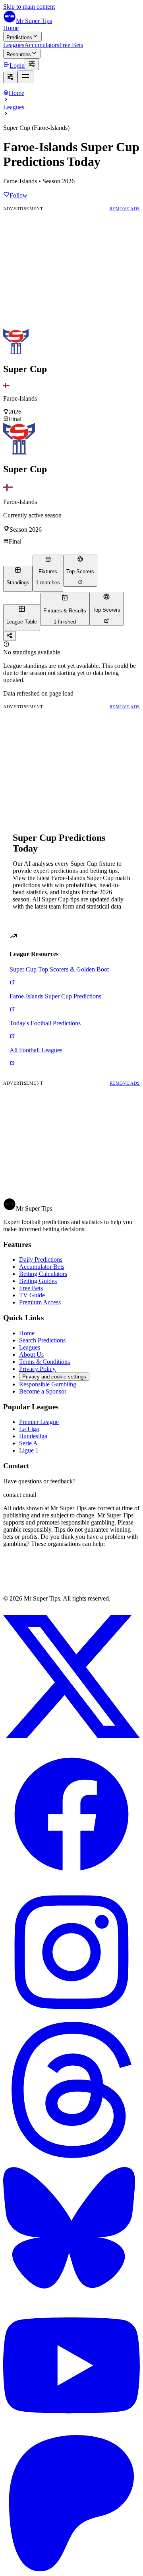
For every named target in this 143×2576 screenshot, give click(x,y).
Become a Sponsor (43, 1391)
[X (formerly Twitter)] (71, 1742)
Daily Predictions (41, 1259)
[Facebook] (71, 1880)
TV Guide (32, 1295)
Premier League (39, 1422)
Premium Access (40, 1302)
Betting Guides (38, 1281)
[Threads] (71, 2156)
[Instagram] (71, 2018)
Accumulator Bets (42, 1267)
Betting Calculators (43, 1274)
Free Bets (71, 45)
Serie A (28, 1443)
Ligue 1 (29, 1450)
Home (11, 28)
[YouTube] (71, 2431)
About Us (31, 1355)
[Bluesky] (71, 2294)
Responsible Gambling (48, 1384)
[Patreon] (71, 2569)
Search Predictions (42, 1340)
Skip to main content (29, 7)
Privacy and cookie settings (54, 1377)
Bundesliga (33, 1436)
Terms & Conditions (44, 1362)
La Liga (29, 1429)
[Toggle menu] (25, 77)
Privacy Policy (37, 1369)
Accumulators (42, 45)
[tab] (18, 579)
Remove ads (125, 209)
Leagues (14, 45)
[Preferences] (32, 64)
